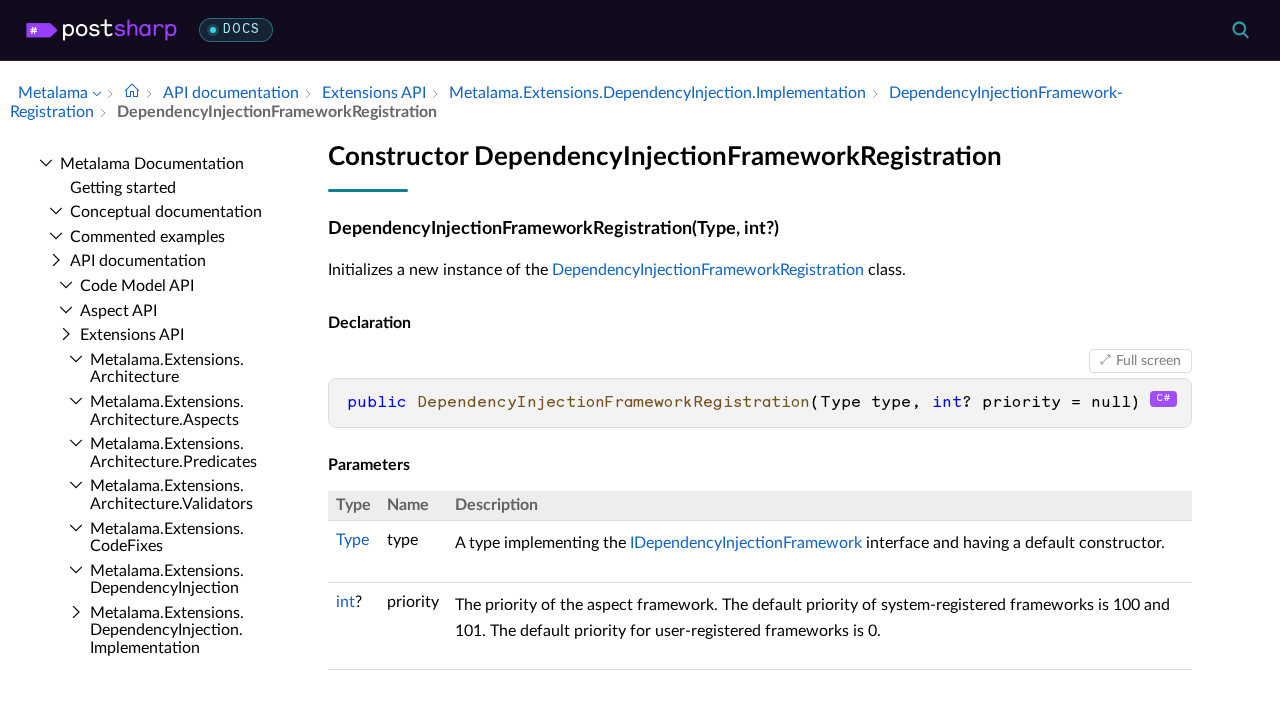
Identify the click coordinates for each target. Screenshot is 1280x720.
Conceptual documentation (166, 212)
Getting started (123, 188)
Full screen (1148, 361)
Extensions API (132, 335)
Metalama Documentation (152, 164)
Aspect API (118, 311)
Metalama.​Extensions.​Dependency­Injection (167, 580)
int (345, 602)
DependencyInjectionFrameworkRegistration (708, 270)
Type (352, 540)
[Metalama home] (101, 30)
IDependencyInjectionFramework (746, 543)
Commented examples (147, 237)
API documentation (138, 261)
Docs (241, 29)
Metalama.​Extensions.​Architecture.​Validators (171, 495)
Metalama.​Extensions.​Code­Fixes (167, 538)
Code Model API (137, 286)
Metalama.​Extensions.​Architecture (167, 369)
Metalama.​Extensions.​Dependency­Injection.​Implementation (167, 630)
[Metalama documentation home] (132, 93)
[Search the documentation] (1240, 30)
